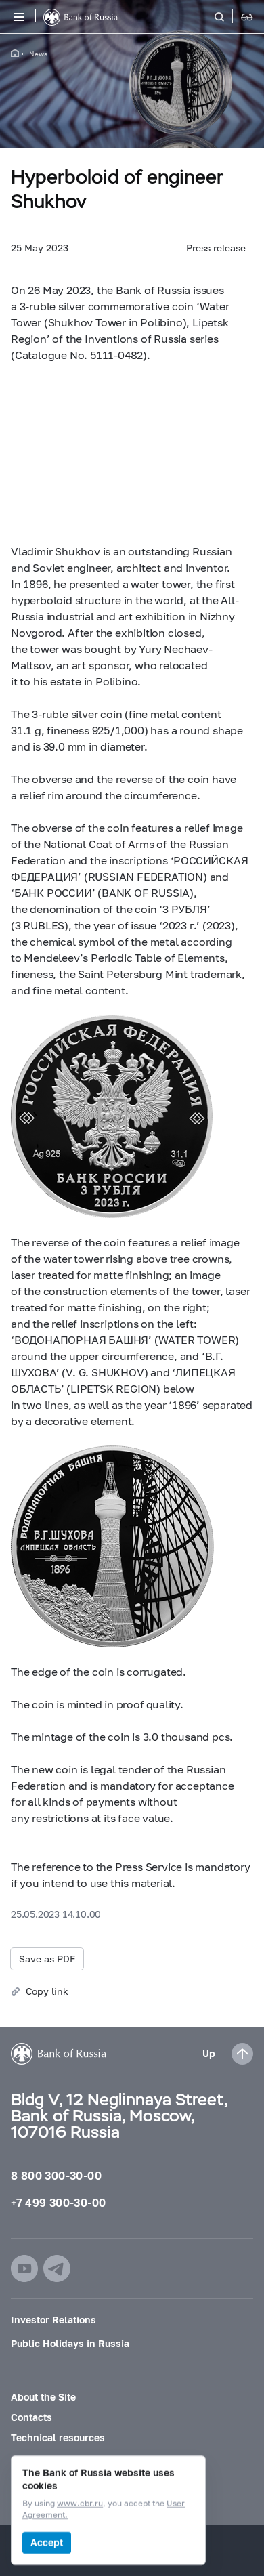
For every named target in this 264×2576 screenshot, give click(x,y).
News (38, 54)
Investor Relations (53, 2320)
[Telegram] (57, 2268)
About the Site (43, 2397)
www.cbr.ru (80, 2504)
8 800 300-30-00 (56, 2175)
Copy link (47, 1991)
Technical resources (58, 2437)
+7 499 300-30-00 (58, 2202)
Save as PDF (47, 1959)
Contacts (31, 2417)
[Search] (227, 17)
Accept (47, 2542)
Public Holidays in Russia (70, 2343)
